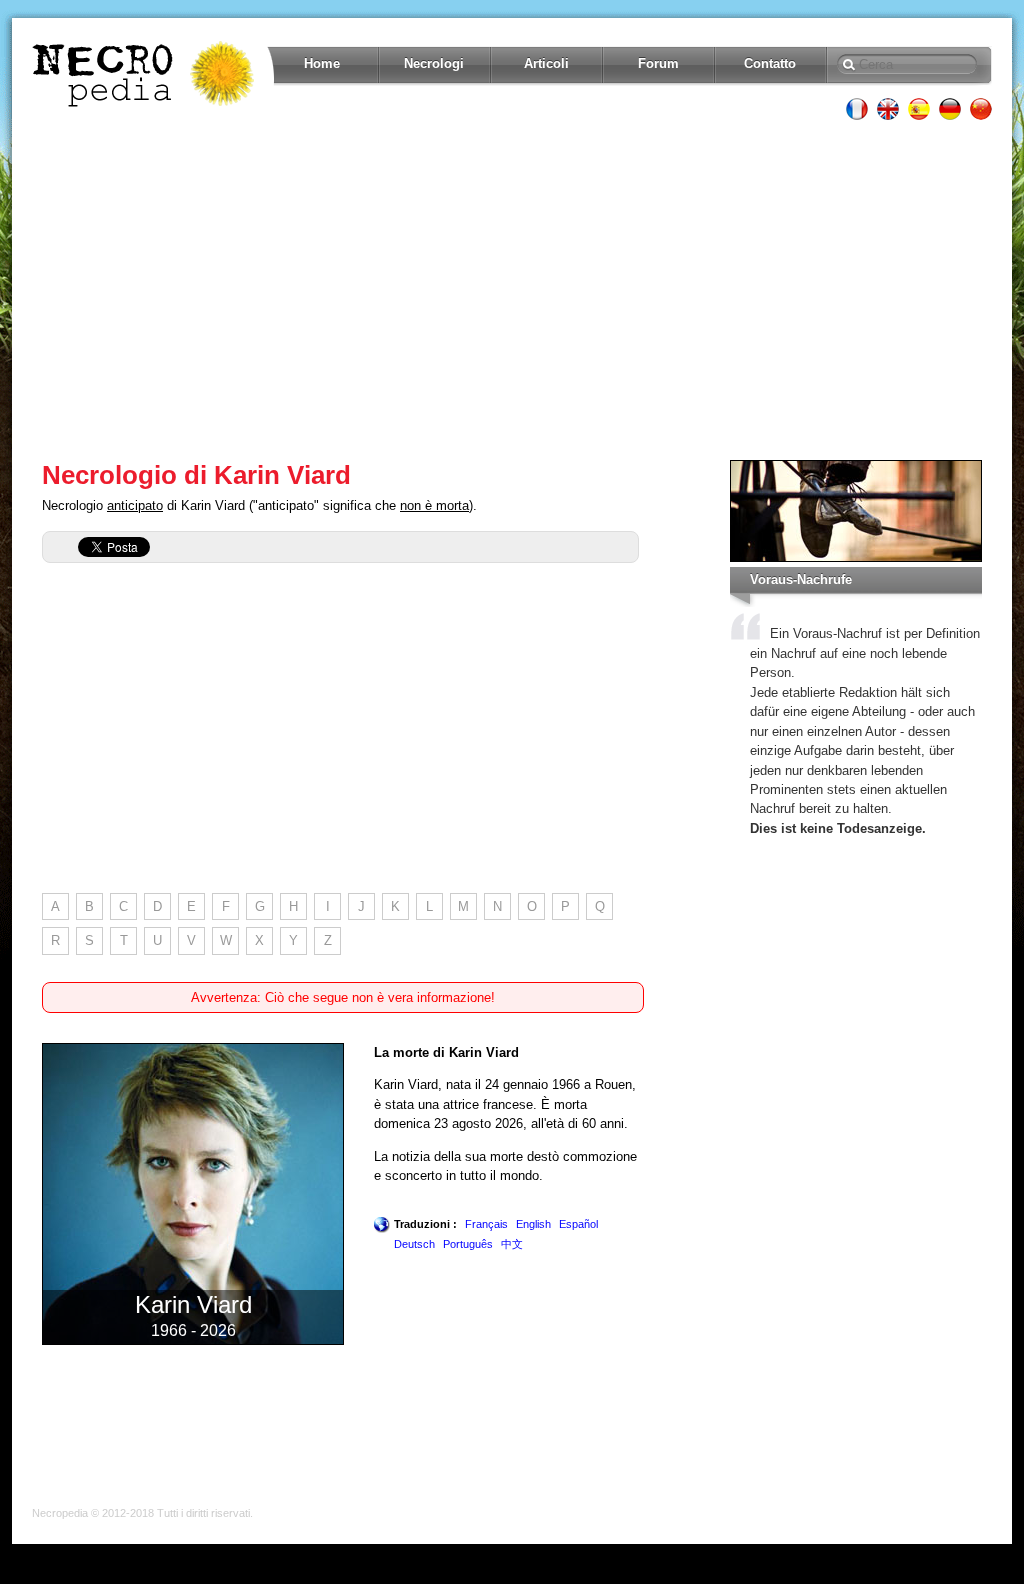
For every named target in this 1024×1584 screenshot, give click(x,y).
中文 (512, 1244)
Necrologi (434, 63)
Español (578, 1224)
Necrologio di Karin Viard (196, 475)
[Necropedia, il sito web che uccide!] (145, 74)
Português (468, 1244)
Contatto (770, 63)
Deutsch (414, 1244)
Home (322, 63)
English (533, 1224)
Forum (658, 63)
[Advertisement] (512, 290)
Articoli (546, 63)
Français (486, 1224)
